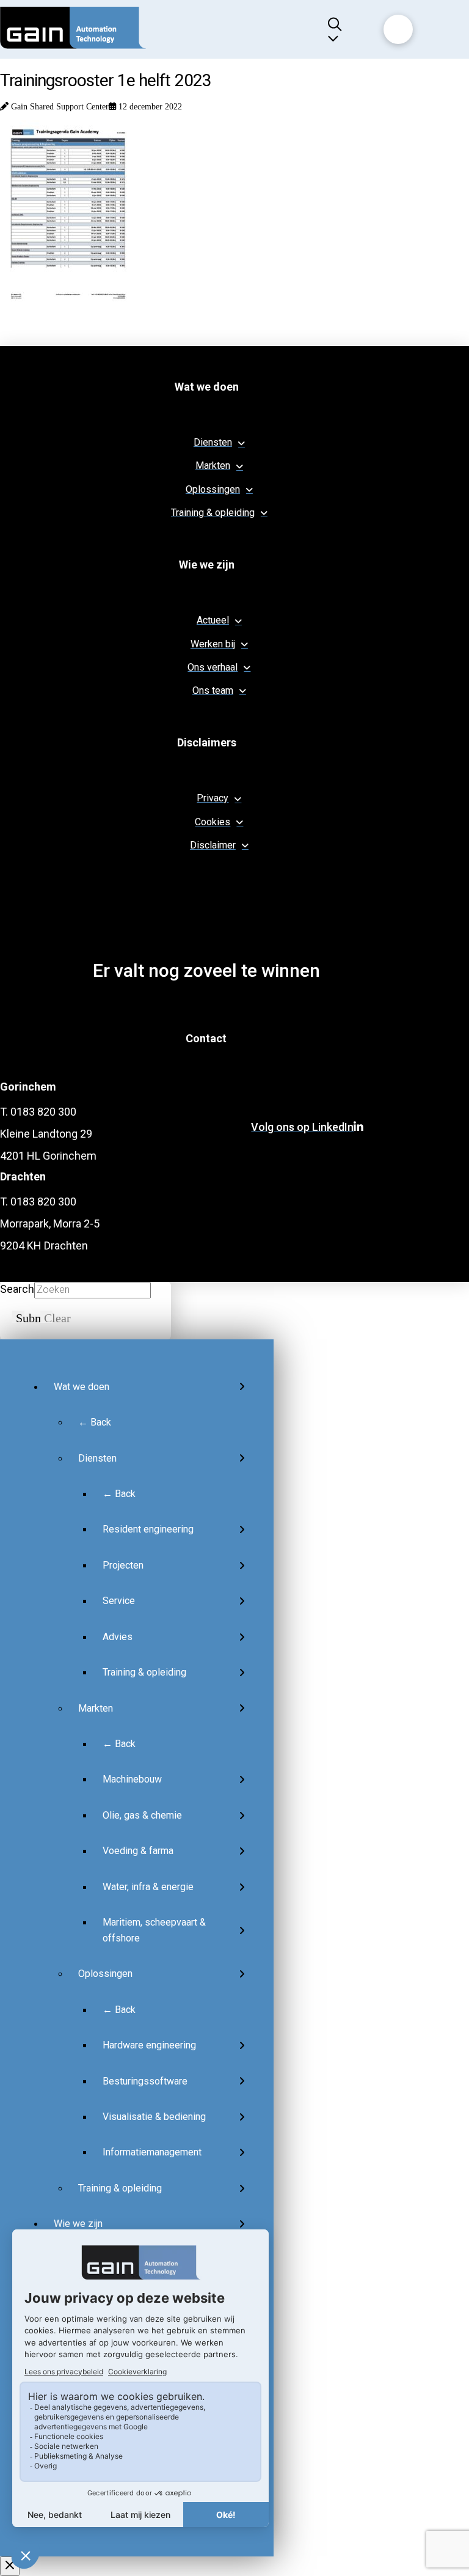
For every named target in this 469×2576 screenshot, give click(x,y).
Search (17, 1289)
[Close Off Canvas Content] (10, 2566)
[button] (340, 29)
